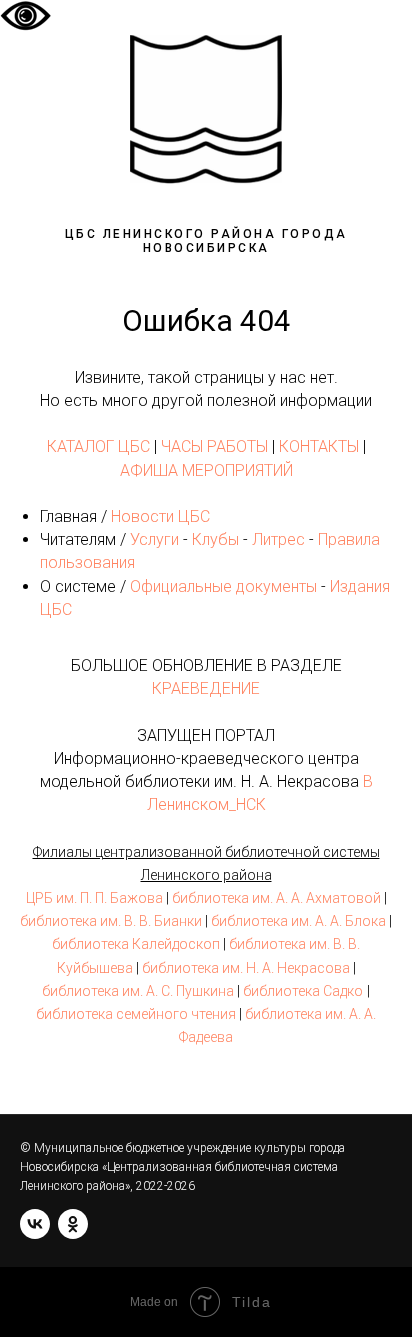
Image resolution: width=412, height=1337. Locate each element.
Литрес (278, 539)
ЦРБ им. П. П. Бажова (94, 898)
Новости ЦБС (160, 516)
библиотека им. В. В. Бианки (111, 921)
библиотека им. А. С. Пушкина (138, 991)
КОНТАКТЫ (319, 446)
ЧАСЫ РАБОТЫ (214, 446)
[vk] (35, 1224)
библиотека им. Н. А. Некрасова (246, 968)
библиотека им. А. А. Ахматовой (276, 898)
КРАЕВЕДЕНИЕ (206, 688)
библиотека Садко (303, 991)
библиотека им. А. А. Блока (298, 921)
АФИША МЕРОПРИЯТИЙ (206, 470)
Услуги (154, 539)
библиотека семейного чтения (136, 1014)
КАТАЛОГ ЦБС (98, 446)
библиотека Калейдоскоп (136, 944)
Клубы (215, 539)
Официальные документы (223, 586)
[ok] (73, 1224)
